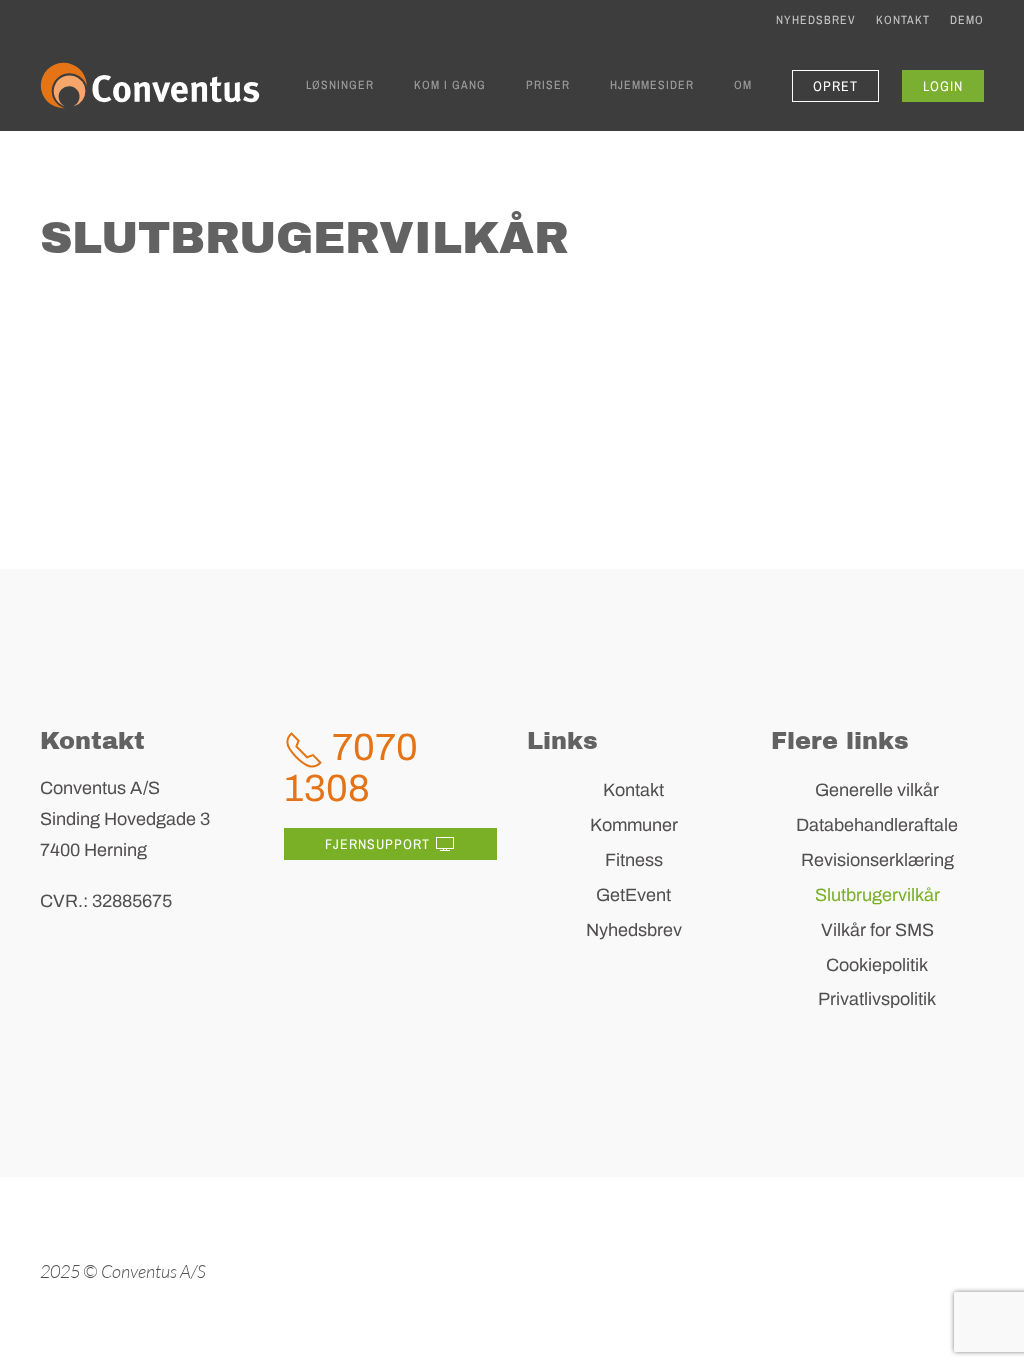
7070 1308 (351, 768)
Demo (967, 20)
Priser (548, 85)
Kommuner (634, 825)
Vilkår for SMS (877, 930)
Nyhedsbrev (816, 20)
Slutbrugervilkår (877, 895)
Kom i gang (450, 85)
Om (743, 85)
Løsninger (340, 85)
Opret (835, 86)
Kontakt (903, 20)
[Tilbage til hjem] (150, 86)
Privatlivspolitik (877, 999)
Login (943, 86)
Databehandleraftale (877, 825)
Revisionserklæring (877, 860)
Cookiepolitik (877, 965)
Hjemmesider (652, 85)
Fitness (634, 860)
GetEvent (633, 895)
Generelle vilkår (877, 790)
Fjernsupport (377, 844)
